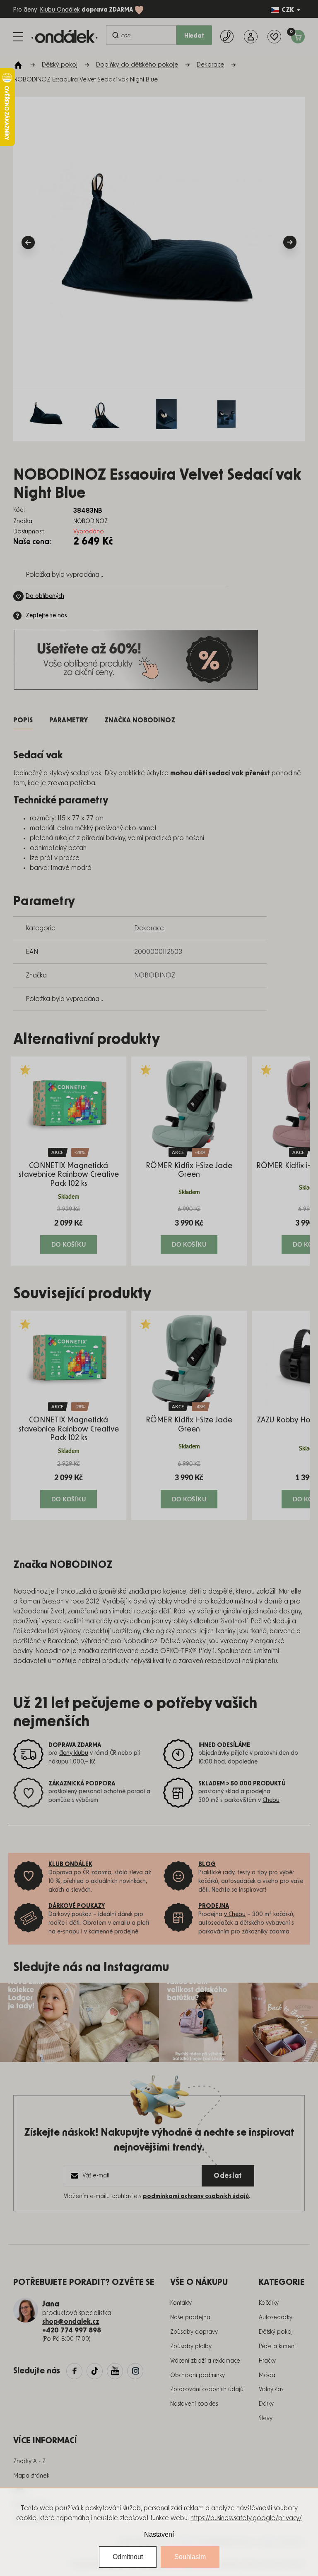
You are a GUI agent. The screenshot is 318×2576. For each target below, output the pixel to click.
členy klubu (74, 1753)
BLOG (207, 1864)
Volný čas (271, 2390)
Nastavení (159, 2534)
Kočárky (269, 2303)
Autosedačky (276, 2318)
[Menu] (18, 37)
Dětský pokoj (276, 2332)
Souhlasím (190, 2557)
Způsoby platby (191, 2347)
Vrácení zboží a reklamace (205, 2361)
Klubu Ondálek (60, 10)
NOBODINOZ (155, 975)
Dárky (266, 2404)
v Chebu (235, 1914)
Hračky (267, 2361)
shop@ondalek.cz (71, 2322)
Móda (267, 2375)
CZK (288, 10)
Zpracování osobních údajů (207, 2390)
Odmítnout (128, 2557)
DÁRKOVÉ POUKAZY (77, 1906)
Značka (140, 720)
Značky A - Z (29, 2461)
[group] (69, 1161)
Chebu (271, 1800)
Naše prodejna (190, 2318)
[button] (69, 1229)
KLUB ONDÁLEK (70, 1864)
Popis (23, 720)
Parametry (69, 720)
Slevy (266, 2418)
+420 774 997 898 (72, 2330)
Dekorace (149, 928)
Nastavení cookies (194, 2404)
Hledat (194, 36)
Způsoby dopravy (194, 2332)
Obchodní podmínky (198, 2375)
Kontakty (181, 2303)
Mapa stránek (31, 2476)
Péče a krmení (277, 2347)
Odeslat (228, 2176)
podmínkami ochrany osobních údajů (196, 2196)
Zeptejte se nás (46, 616)
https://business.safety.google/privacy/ (246, 2518)
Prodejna (214, 1906)
